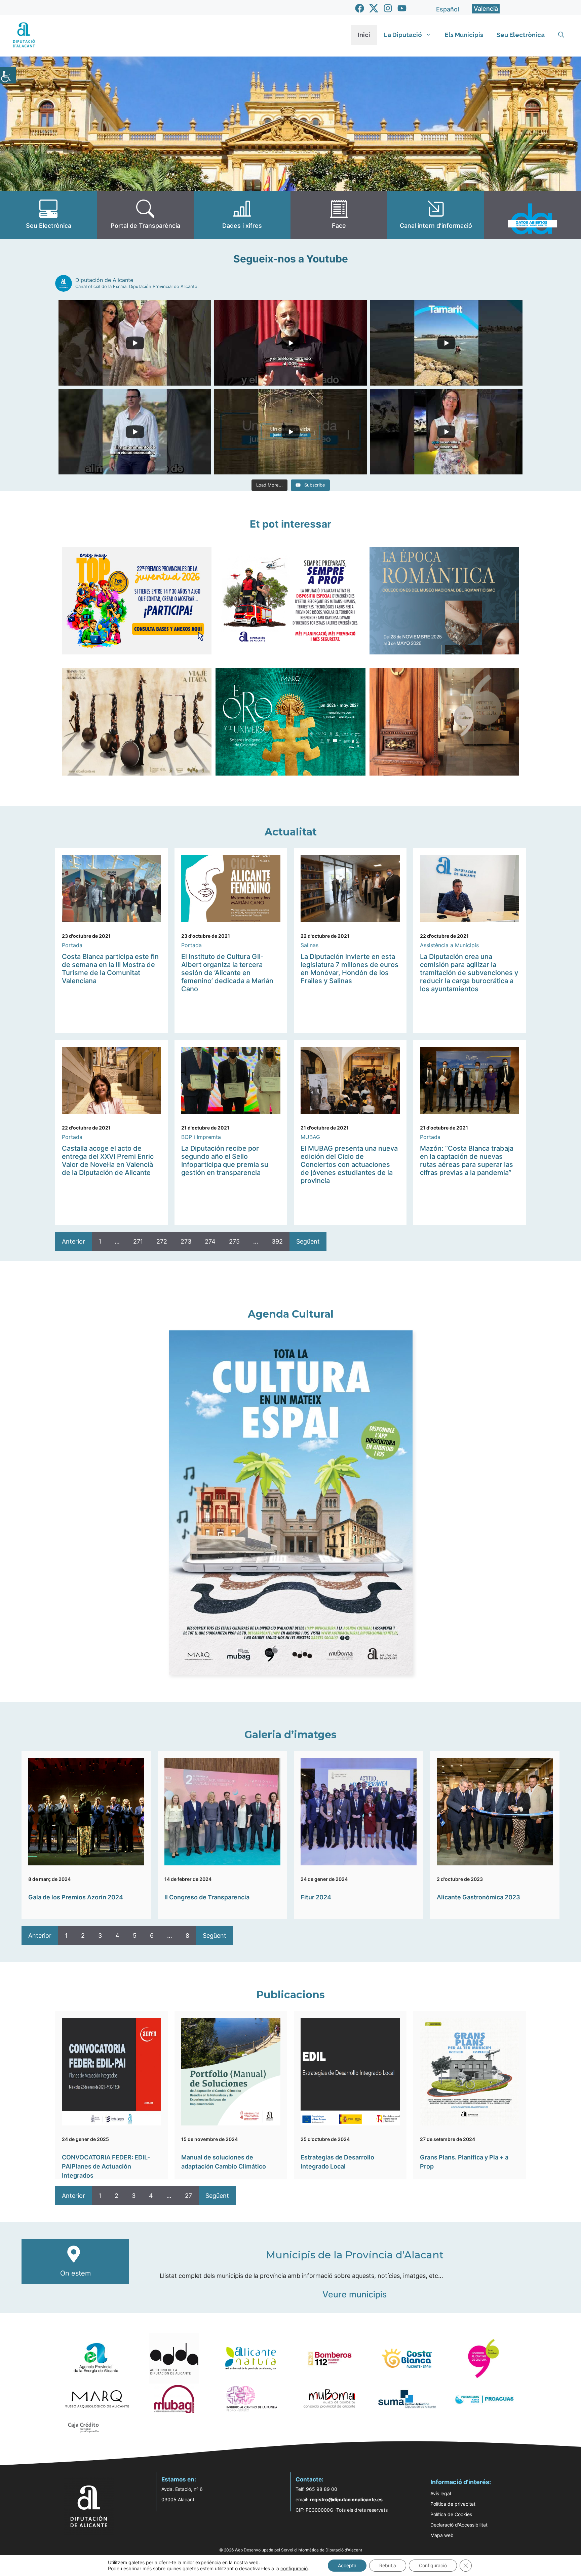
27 (188, 2196)
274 (210, 1241)
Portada (72, 945)
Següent (308, 1241)
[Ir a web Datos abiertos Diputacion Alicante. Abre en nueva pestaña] (533, 215)
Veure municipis (355, 2294)
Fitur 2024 (316, 1897)
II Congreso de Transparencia (207, 1897)
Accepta (347, 2565)
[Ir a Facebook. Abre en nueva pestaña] (360, 8)
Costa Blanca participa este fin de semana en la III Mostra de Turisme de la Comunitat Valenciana (110, 969)
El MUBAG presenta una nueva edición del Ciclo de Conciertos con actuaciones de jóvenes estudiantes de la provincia (349, 1165)
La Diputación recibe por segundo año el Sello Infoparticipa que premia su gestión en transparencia (225, 1160)
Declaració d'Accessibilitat (459, 2525)
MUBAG (310, 1137)
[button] (561, 35)
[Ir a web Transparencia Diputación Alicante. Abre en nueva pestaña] (145, 215)
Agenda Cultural (291, 1314)
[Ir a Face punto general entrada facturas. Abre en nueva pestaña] (339, 215)
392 (277, 1241)
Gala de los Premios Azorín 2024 (76, 1897)
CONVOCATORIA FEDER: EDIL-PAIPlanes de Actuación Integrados (106, 2166)
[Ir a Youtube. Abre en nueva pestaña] (402, 8)
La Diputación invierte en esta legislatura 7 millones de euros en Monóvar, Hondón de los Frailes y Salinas (350, 969)
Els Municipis (464, 35)
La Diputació (403, 35)
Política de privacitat (453, 2504)
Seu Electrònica (521, 35)
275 (234, 1241)
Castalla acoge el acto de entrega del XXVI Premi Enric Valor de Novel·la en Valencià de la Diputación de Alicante (108, 1160)
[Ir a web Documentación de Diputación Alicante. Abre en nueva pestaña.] (242, 215)
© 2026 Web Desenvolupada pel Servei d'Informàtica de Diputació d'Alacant (291, 2550)
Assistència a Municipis (449, 945)
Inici (364, 35)
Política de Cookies (451, 2514)
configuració (294, 2568)
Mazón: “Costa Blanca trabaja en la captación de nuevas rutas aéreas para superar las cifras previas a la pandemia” (467, 1160)
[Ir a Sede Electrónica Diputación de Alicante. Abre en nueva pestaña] (48, 215)
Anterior (73, 1241)
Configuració (433, 2565)
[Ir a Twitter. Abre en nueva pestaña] (374, 8)
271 (138, 1241)
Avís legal (441, 2493)
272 (162, 1241)
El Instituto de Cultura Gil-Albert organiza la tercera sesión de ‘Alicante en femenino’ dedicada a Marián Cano (227, 973)
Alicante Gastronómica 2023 (478, 1897)
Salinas (309, 945)
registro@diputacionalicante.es (346, 2499)
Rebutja (388, 2565)
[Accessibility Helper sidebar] (8, 75)
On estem (75, 2273)
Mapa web (442, 2535)
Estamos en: (179, 2479)
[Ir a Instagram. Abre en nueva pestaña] (388, 8)
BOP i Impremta (201, 1137)
